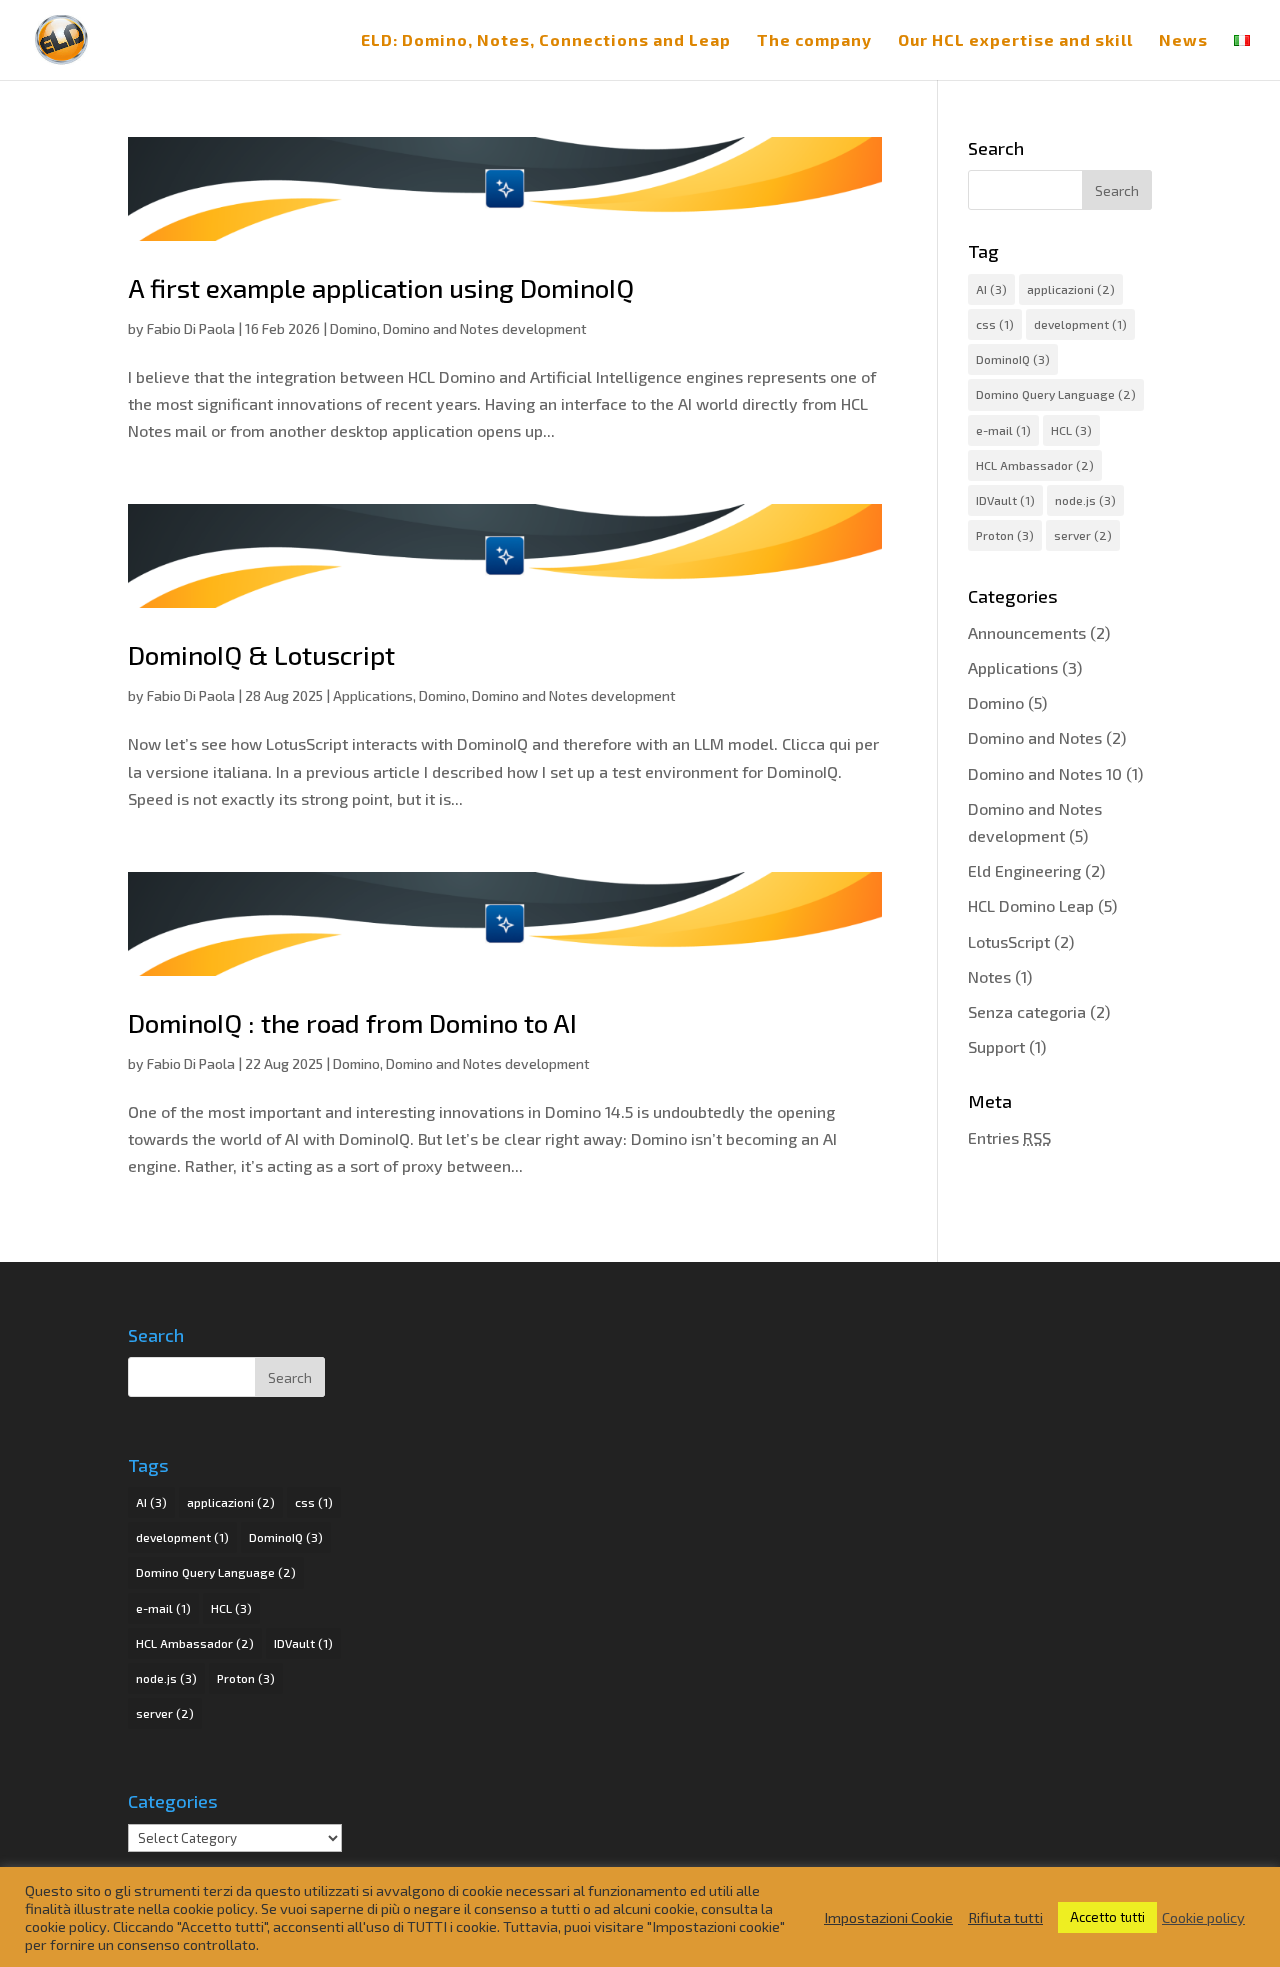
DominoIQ (1013, 359)
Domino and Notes (1035, 737)
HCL (1071, 430)
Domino (353, 328)
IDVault (1005, 500)
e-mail (1003, 430)
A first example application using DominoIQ (381, 287)
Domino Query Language (1056, 394)
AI (991, 289)
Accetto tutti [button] (1107, 1917)
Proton (1005, 535)
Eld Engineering (1024, 870)
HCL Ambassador (1035, 465)
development (1080, 324)
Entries (1009, 1137)
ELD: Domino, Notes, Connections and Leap (546, 41)
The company (814, 41)
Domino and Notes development (485, 328)
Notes (989, 976)
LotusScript (1009, 941)
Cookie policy (1203, 1917)
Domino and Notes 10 (1045, 773)
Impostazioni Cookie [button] (888, 1917)
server (1083, 535)
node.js (1085, 500)
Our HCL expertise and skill (1015, 41)
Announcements (1027, 632)
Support (996, 1046)
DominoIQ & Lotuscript (261, 654)
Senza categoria (1027, 1011)
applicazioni (1071, 289)
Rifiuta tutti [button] (1005, 1917)
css (995, 324)
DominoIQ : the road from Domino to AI (352, 1022)
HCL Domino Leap (1031, 905)
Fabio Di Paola (191, 328)
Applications (373, 695)
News (1183, 41)
